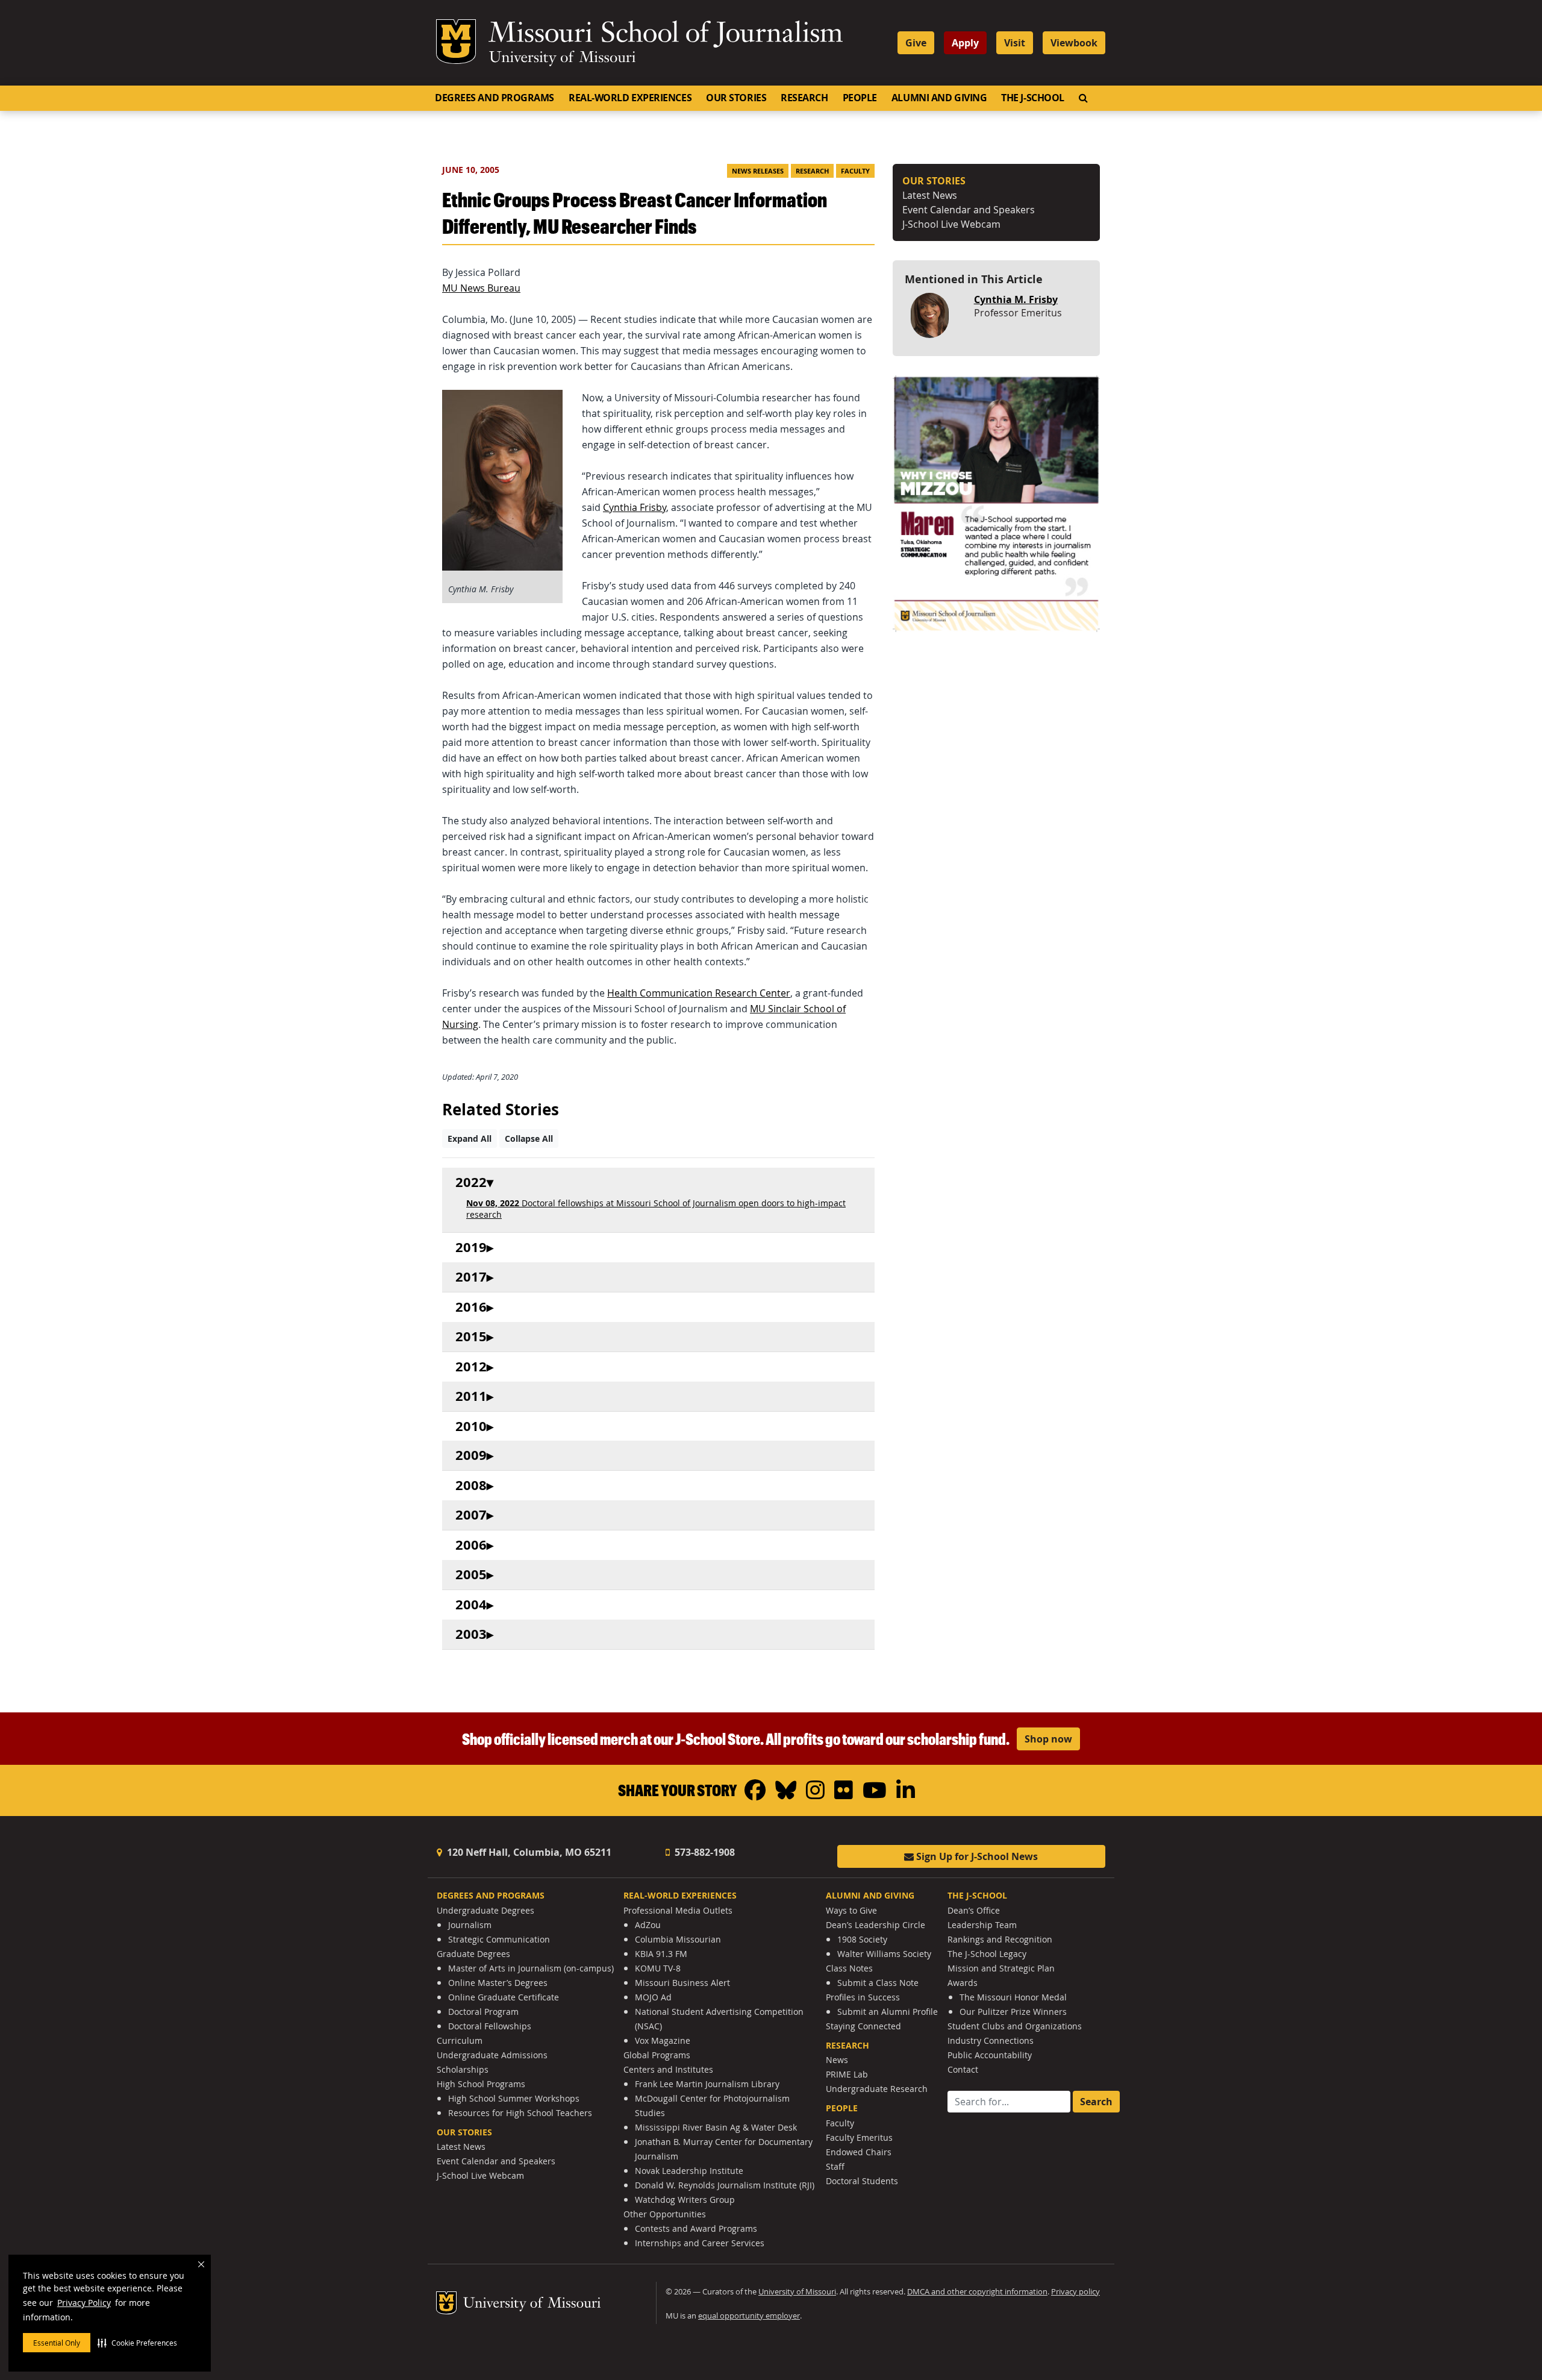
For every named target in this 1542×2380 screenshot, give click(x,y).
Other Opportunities (665, 2214)
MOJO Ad (653, 1997)
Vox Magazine (663, 2040)
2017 (471, 1277)
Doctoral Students (862, 2181)
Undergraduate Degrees (485, 1910)
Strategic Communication (499, 1939)
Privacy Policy (84, 2303)
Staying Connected (863, 2026)
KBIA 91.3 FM (661, 1954)
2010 (471, 1426)
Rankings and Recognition (1000, 1939)
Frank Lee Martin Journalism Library (707, 2084)
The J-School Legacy (987, 1954)
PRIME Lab (847, 2074)
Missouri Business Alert (682, 1983)
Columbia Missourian (678, 1939)
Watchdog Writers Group (685, 2200)
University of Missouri (562, 58)
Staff (835, 2166)
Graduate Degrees (473, 1954)
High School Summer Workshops (514, 2098)
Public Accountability (990, 2055)
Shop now (1048, 1739)
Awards (963, 1983)
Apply (965, 43)
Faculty (855, 171)
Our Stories (736, 98)
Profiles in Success (863, 1997)
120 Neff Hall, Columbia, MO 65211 (528, 1852)
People (860, 98)
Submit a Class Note (878, 1983)
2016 (471, 1307)
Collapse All (529, 1138)
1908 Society (862, 1939)
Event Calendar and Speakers (969, 210)
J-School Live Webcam (951, 224)
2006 (471, 1545)
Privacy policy (1075, 2292)
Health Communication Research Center (699, 993)
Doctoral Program (483, 2012)
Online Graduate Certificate (504, 1997)
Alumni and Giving (939, 98)
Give (916, 43)
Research (804, 98)
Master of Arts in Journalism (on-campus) (531, 1968)
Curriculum (460, 2040)
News (837, 2060)
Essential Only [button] (57, 2343)
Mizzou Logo (456, 42)
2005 (471, 1575)
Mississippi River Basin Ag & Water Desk (716, 2127)
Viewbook (1074, 43)
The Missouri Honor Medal (1013, 1997)
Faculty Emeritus (859, 2137)
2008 (471, 1486)
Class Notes (849, 1968)
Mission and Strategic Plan (1001, 1968)
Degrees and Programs (495, 98)
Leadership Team (982, 1925)
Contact (963, 2069)
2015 (471, 1337)
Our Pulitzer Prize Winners (1013, 2012)
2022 (471, 1182)
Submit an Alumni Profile (888, 2012)
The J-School (1033, 98)
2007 (471, 1515)
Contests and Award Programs (696, 2228)
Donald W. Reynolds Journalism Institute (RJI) (725, 2185)
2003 (471, 1634)
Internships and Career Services (700, 2243)
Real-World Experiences (630, 98)
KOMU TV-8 (658, 1968)
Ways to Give (851, 1910)
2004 (471, 1605)
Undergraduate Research (877, 2089)
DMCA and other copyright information (977, 2292)
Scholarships (463, 2069)
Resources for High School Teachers (520, 2113)
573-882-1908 (704, 1852)
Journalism (470, 1925)
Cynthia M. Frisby (1016, 299)
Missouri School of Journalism (666, 35)
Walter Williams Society (884, 1954)
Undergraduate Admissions (492, 2055)
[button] (137, 2343)
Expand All (470, 1138)
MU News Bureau (481, 288)
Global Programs (657, 2055)
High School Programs (481, 2084)
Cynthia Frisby (635, 507)
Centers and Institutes (668, 2069)
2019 (471, 1248)
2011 (471, 1396)
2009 (471, 1455)
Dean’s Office (974, 1910)
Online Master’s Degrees (498, 1983)
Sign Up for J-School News (976, 1856)
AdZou (648, 1925)
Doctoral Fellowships (490, 2026)
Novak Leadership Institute (689, 2171)
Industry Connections (991, 2040)
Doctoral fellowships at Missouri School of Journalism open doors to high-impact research (656, 1209)
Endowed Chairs (859, 2152)
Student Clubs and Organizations (1015, 2026)
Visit (1015, 43)
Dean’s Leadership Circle (876, 1925)
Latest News (930, 195)
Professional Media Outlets (678, 1910)
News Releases (758, 171)
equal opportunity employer (749, 2316)
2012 (471, 1367)
